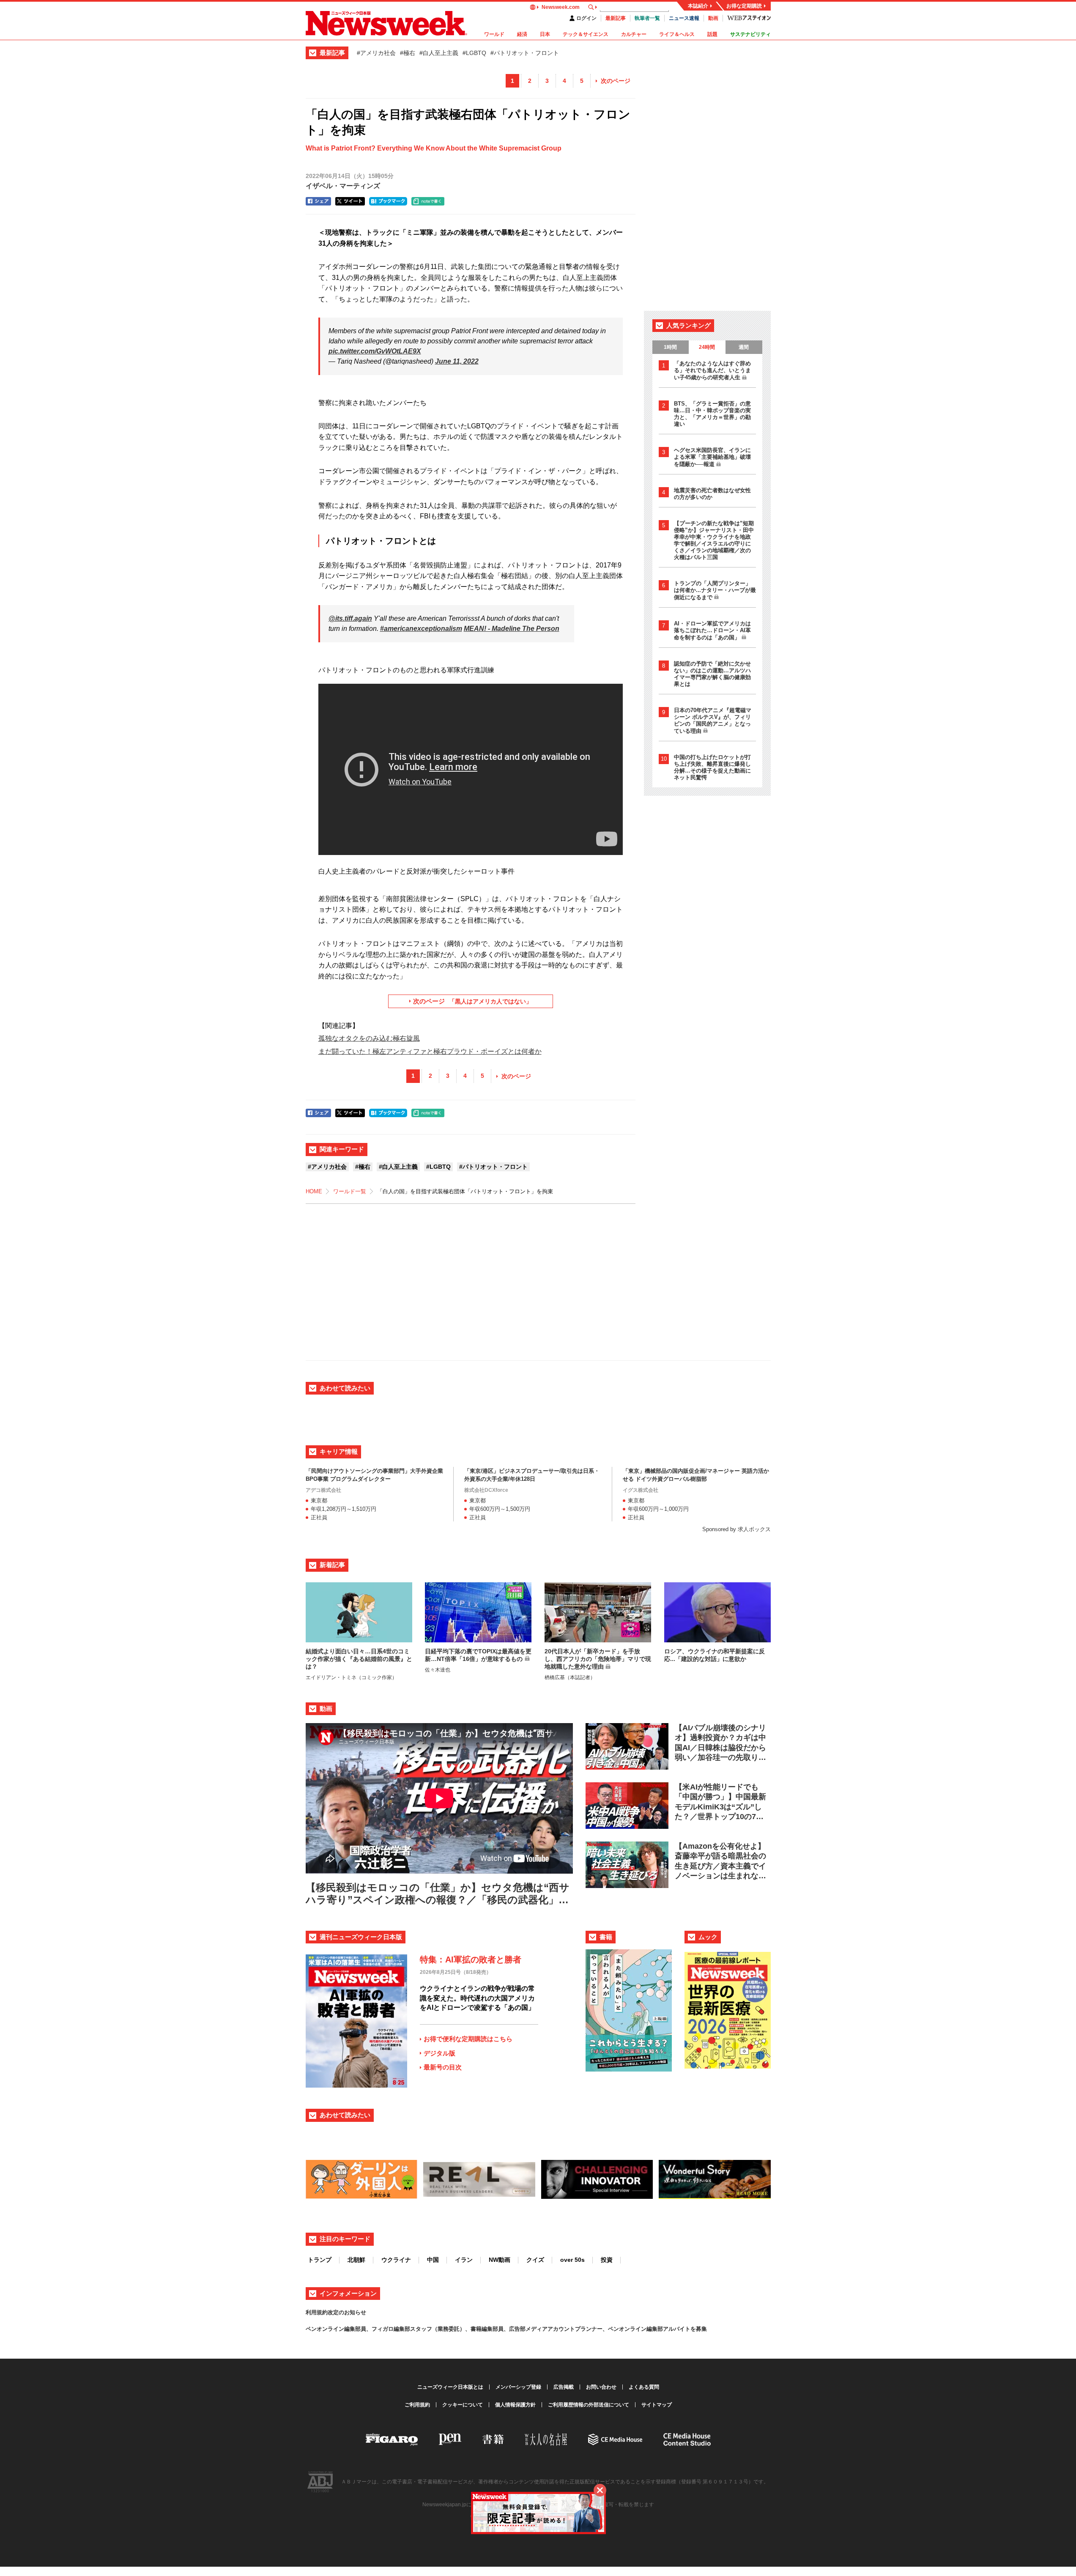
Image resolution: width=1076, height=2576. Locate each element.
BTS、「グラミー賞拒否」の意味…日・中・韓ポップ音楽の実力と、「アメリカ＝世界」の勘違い (712, 414)
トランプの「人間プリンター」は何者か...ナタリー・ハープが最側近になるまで (715, 590)
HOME (314, 1191)
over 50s (572, 2260)
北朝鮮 (356, 2260)
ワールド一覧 (350, 1191)
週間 (744, 347)
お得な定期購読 (744, 6)
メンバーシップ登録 (518, 2387)
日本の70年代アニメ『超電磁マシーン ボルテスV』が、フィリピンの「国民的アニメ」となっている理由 (713, 721)
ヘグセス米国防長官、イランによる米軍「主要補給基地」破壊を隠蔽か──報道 (712, 457)
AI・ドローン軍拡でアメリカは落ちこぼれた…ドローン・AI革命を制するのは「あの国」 (712, 630)
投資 (607, 2260)
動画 (713, 18)
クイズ (535, 2260)
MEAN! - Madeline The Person (512, 629)
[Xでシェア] (350, 201)
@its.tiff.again (350, 618)
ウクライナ (396, 2260)
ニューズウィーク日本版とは (450, 2387)
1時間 (670, 347)
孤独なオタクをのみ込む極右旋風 (369, 1038)
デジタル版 (439, 2053)
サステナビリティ (750, 34)
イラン (464, 2260)
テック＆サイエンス (586, 34)
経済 (522, 34)
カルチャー (634, 34)
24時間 (707, 347)
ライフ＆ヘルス (677, 34)
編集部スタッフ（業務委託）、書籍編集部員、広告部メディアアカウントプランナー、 (501, 2329)
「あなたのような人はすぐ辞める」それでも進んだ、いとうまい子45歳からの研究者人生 (712, 370)
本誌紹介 (698, 6)
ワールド (494, 34)
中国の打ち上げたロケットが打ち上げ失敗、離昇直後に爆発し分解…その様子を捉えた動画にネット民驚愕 (712, 767)
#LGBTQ (474, 53)
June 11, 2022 (457, 361)
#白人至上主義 (439, 53)
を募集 (699, 2329)
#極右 (408, 53)
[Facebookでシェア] (318, 201)
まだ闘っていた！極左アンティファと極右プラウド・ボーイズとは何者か (430, 1051)
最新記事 (616, 18)
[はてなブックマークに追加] (388, 201)
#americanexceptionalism (421, 629)
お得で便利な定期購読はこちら (468, 2039)
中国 (433, 2260)
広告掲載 (564, 2387)
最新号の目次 (443, 2067)
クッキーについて (463, 2405)
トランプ (320, 2260)
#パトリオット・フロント (525, 53)
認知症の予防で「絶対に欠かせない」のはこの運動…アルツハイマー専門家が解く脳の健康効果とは (712, 674)
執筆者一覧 (647, 18)
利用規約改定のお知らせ (336, 2312)
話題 (712, 34)
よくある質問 (644, 2387)
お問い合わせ (601, 2387)
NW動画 (500, 2260)
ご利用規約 (417, 2405)
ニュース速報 (684, 18)
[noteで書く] (428, 201)
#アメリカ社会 (376, 53)
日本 (545, 34)
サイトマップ (657, 2405)
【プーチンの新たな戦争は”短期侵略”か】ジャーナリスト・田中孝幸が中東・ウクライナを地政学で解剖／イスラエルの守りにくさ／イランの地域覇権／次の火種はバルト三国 (714, 540)
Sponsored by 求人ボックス (736, 1529)
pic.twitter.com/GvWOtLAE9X (375, 351)
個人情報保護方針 (515, 2405)
